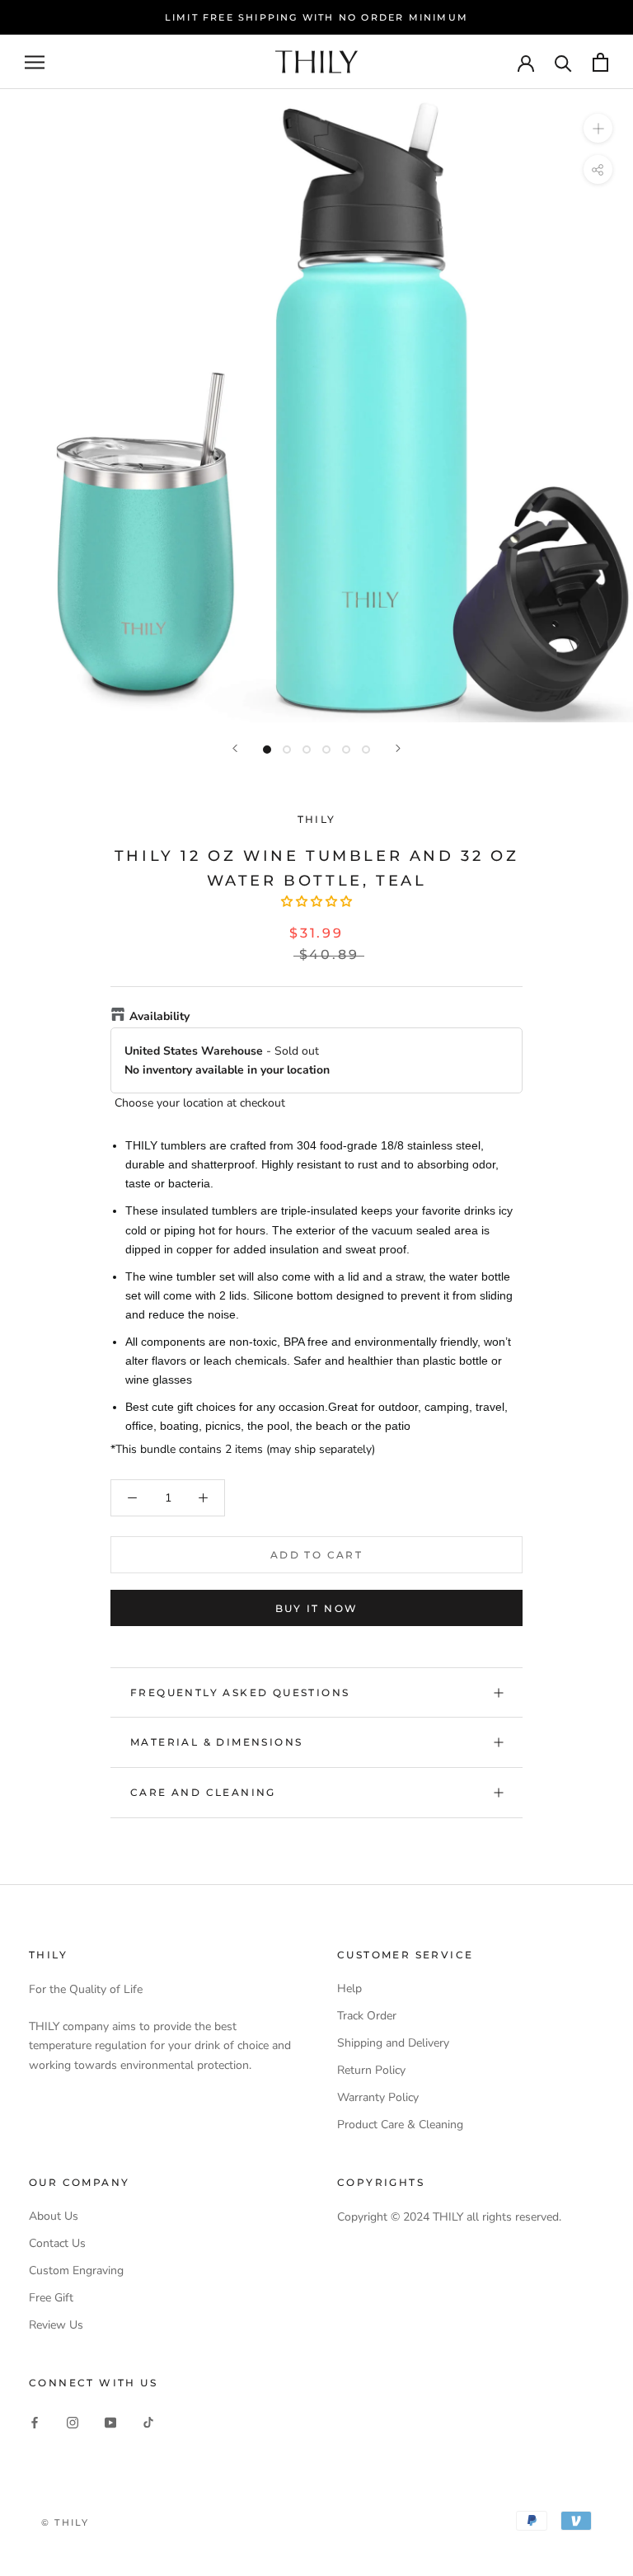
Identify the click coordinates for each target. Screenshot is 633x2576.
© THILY (65, 2522)
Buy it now (317, 1608)
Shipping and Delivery (393, 2043)
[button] (316, 902)
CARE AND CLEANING (203, 1792)
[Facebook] (35, 2421)
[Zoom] (598, 128)
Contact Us (57, 2243)
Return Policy (371, 2070)
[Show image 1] (267, 750)
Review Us (56, 2325)
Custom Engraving (76, 2270)
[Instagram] (73, 2421)
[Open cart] (600, 62)
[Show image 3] (307, 750)
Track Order (367, 2016)
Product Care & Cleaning (400, 2125)
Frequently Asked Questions (240, 1692)
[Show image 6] (366, 750)
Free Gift (51, 2298)
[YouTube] (110, 2421)
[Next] (398, 748)
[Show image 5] (346, 750)
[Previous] (235, 748)
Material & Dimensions (216, 1742)
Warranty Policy (378, 2097)
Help (349, 1988)
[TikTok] (148, 2421)
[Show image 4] (326, 750)
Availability (159, 1016)
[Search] (563, 62)
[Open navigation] (35, 62)
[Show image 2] (287, 750)
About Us (54, 2216)
